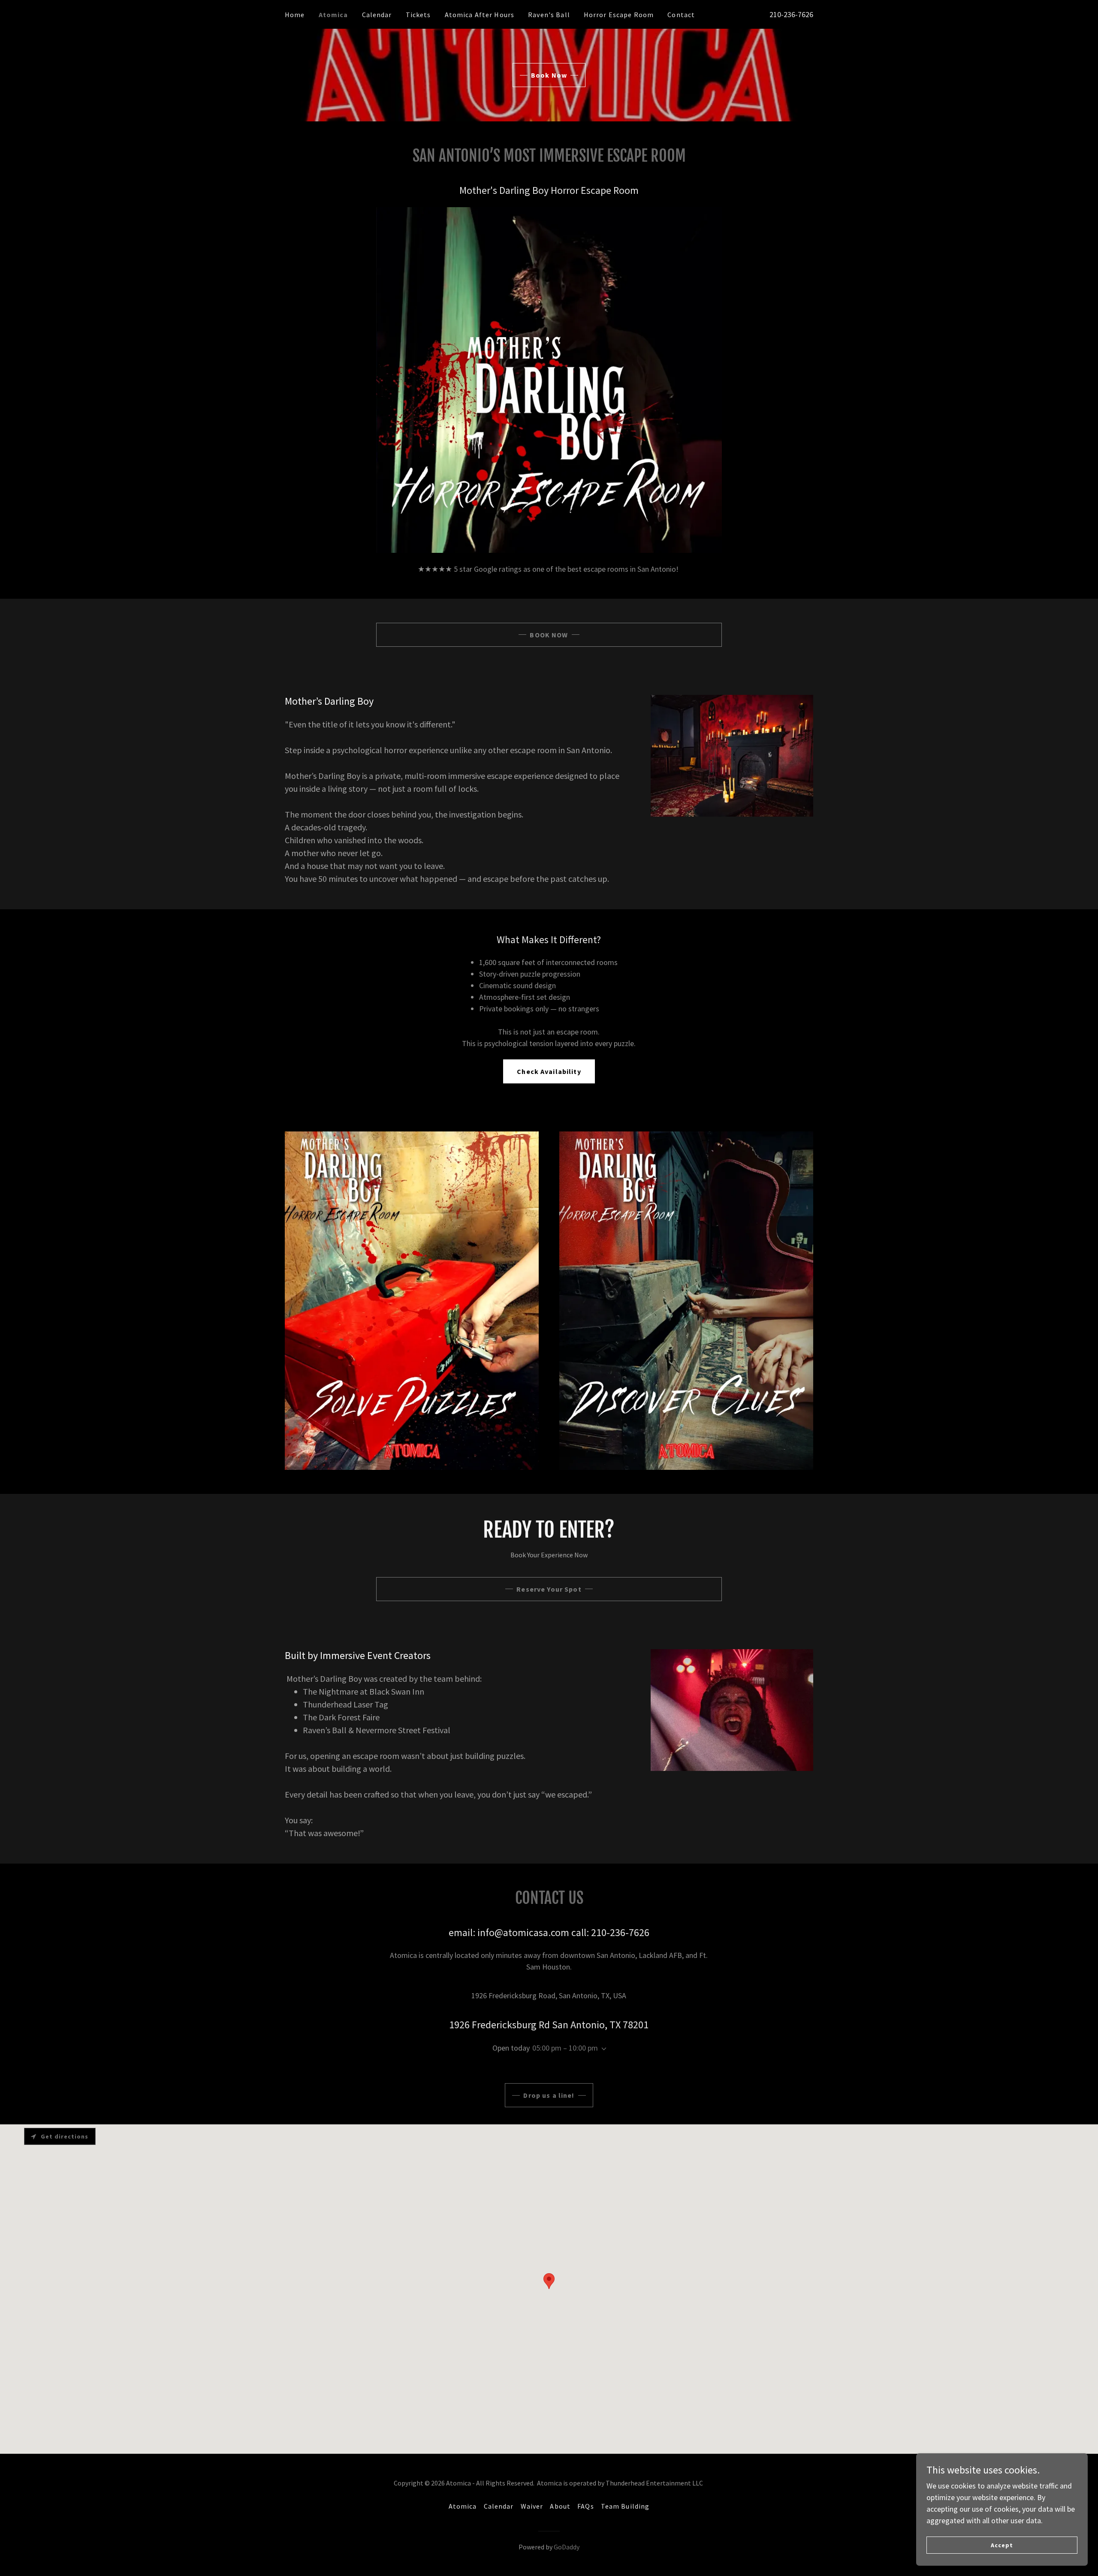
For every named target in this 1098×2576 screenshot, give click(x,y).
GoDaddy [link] (567, 2547)
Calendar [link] (377, 15)
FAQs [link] (586, 2506)
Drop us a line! (549, 2095)
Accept (1002, 2545)
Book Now (549, 75)
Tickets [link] (418, 15)
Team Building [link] (625, 2506)
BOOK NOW (549, 635)
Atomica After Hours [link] (480, 15)
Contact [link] (681, 15)
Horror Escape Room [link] (619, 15)
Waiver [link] (532, 2506)
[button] (602, 2049)
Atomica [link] (333, 15)
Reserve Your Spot (549, 1589)
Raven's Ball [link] (549, 15)
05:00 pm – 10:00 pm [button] (565, 2048)
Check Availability (549, 1071)
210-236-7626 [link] (791, 14)
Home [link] (295, 15)
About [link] (560, 2506)
